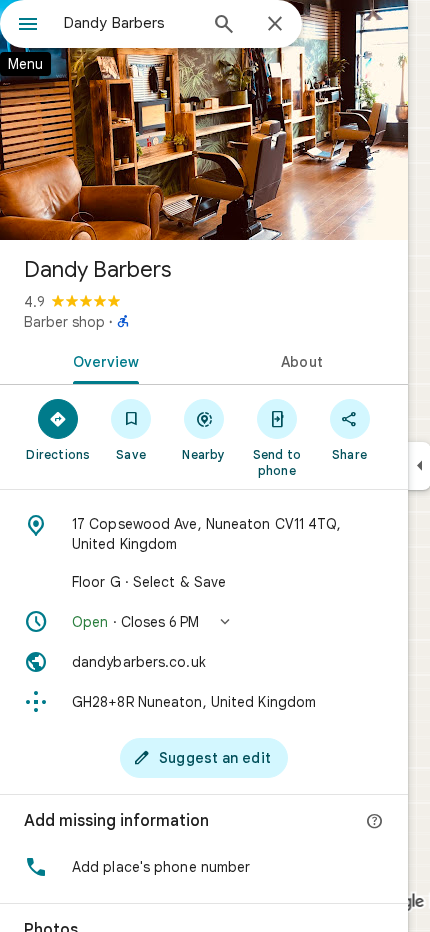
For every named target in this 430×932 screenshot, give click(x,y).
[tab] (102, 360)
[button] (204, 622)
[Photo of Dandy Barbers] (204, 120)
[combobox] (130, 23)
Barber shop (64, 322)
